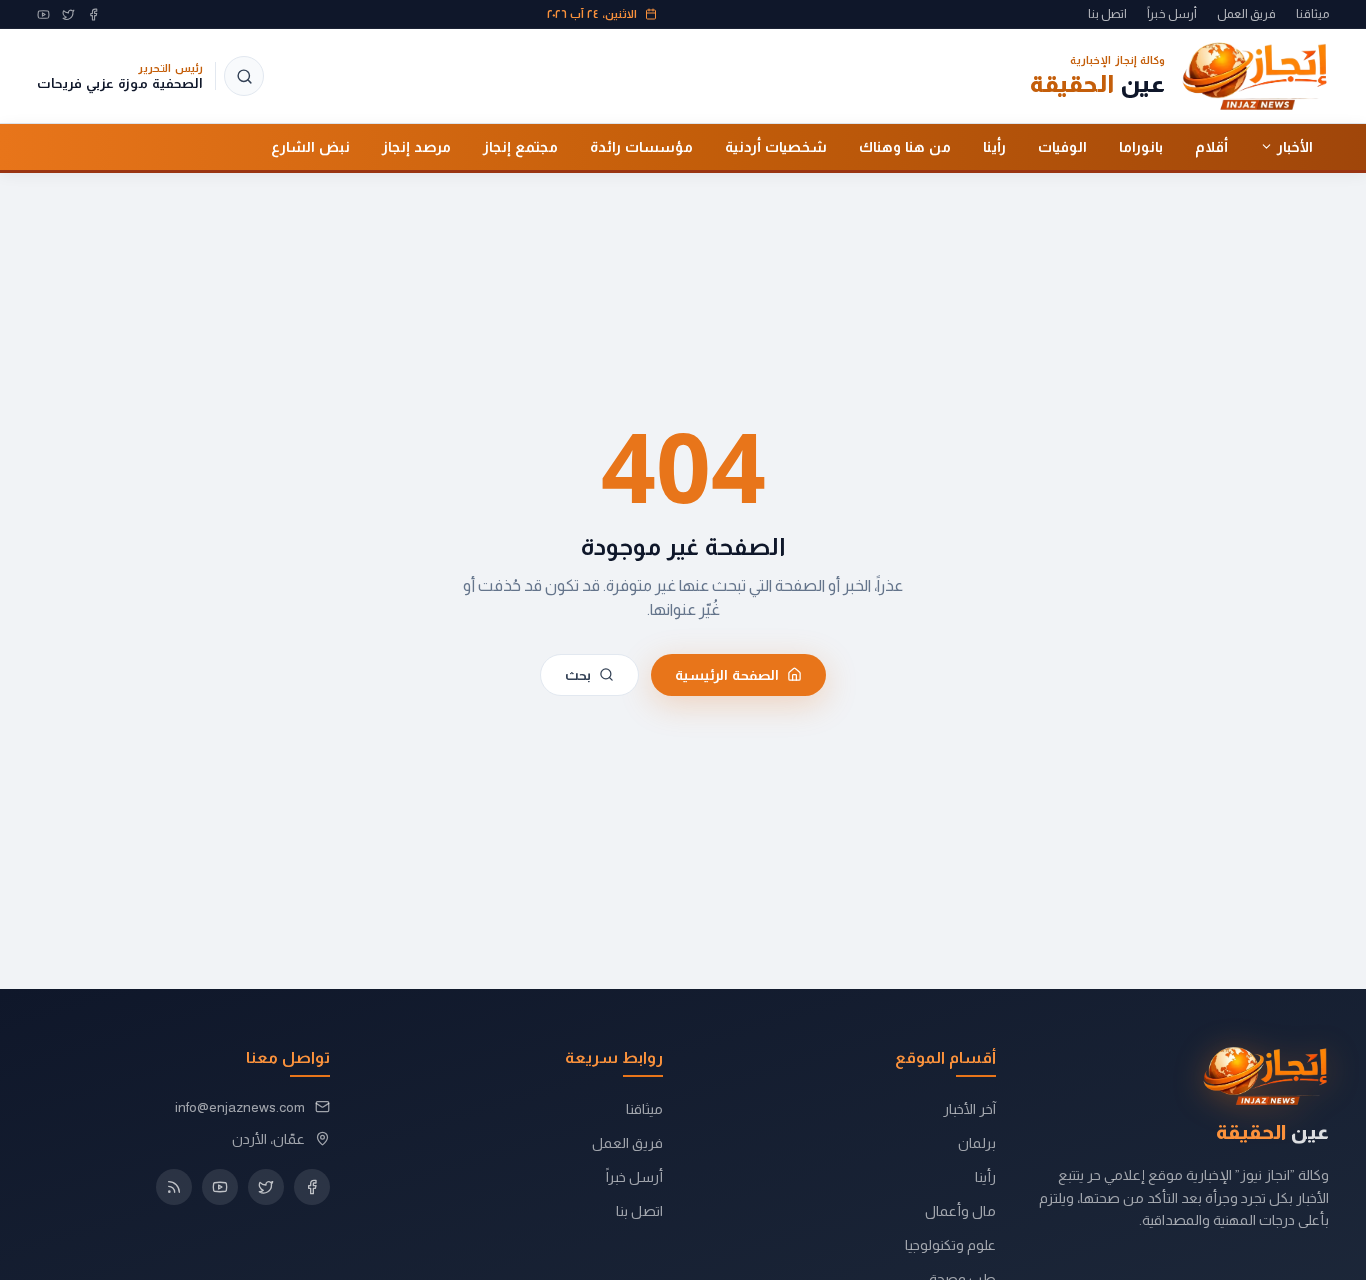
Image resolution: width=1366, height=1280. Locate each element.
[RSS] (174, 1187)
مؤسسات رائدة (641, 146)
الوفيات (1062, 146)
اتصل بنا (1107, 14)
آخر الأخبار (969, 1109)
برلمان (977, 1143)
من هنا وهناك (905, 146)
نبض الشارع (310, 146)
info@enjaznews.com (240, 1107)
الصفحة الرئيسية (727, 674)
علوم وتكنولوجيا (950, 1245)
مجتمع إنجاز (520, 146)
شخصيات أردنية (776, 146)
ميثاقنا (1312, 14)
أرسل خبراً (1172, 14)
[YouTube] (43, 14)
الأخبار (1295, 146)
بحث (578, 674)
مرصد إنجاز (416, 146)
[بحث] (244, 76)
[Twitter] (68, 14)
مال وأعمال (960, 1211)
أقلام (1211, 146)
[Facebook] (93, 14)
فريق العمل (1246, 14)
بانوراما (1141, 146)
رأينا (994, 146)
